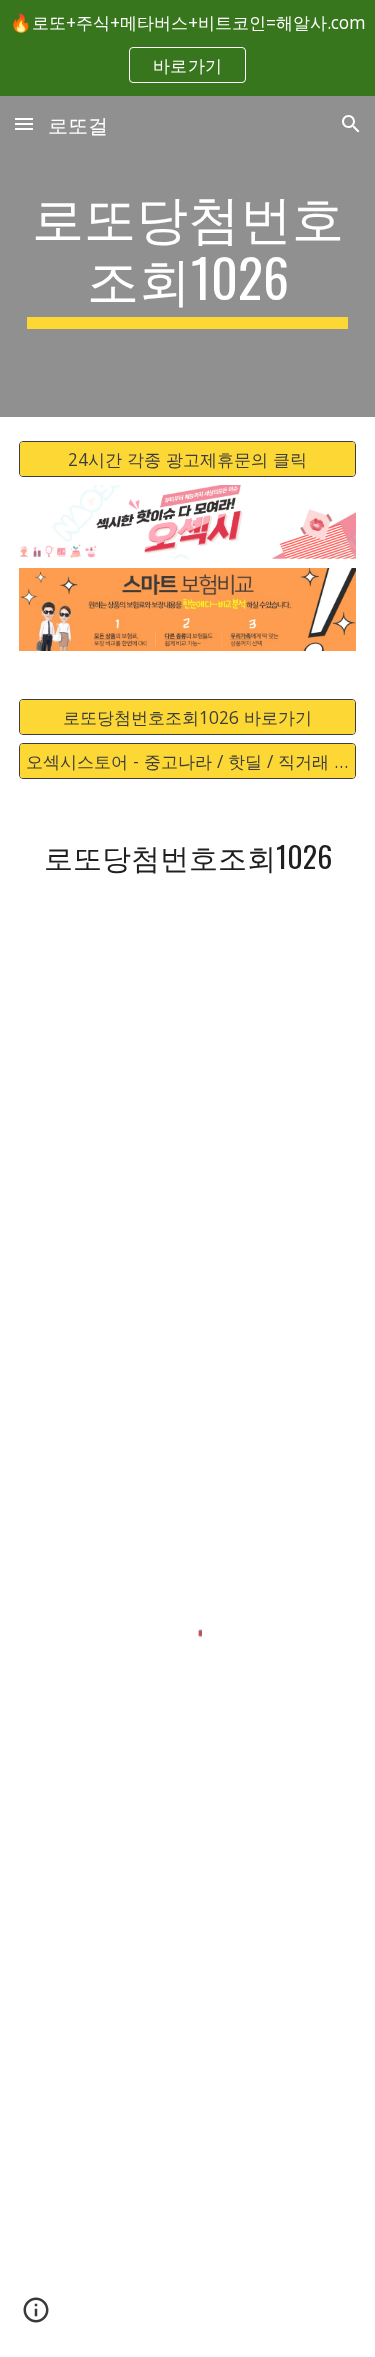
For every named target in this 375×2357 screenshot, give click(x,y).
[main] (188, 256)
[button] (24, 123)
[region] (187, 48)
